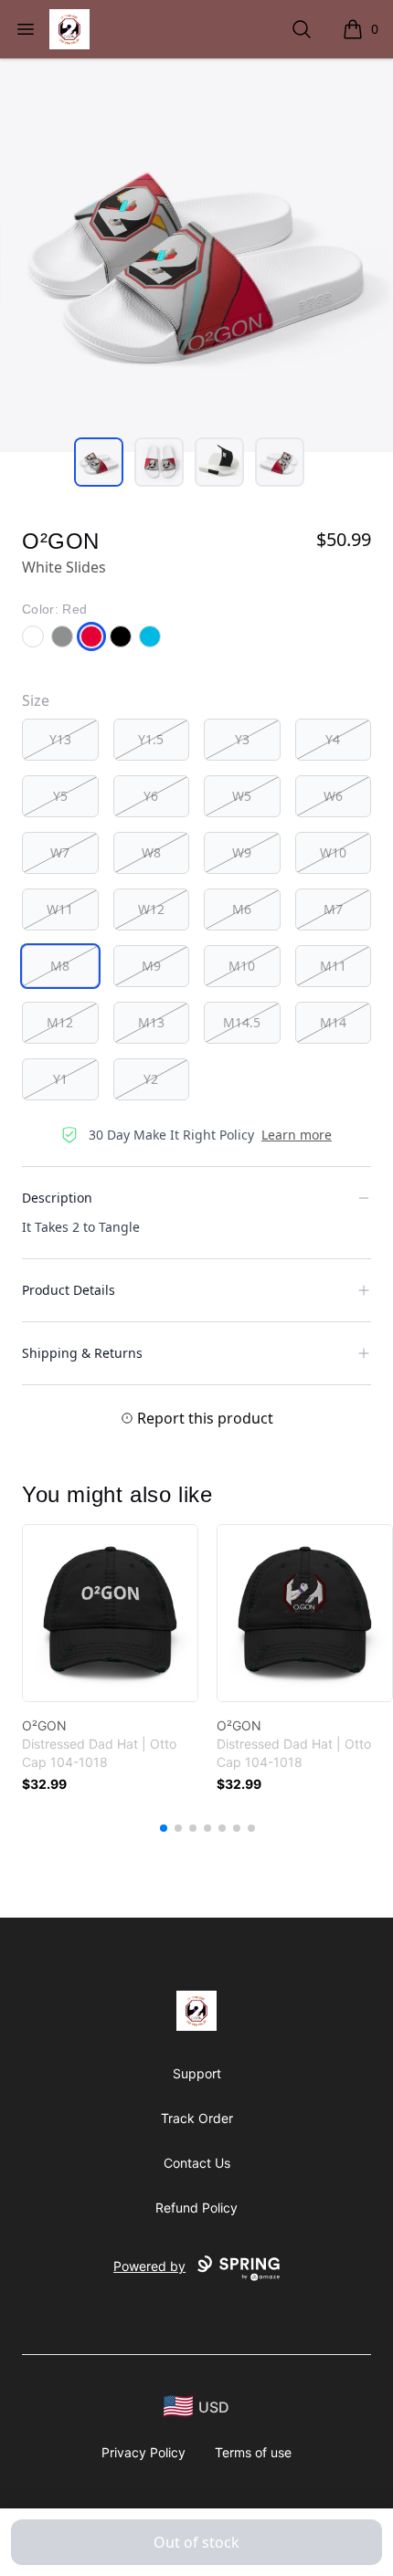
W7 (60, 852)
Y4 (333, 739)
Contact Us (197, 2163)
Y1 (60, 1079)
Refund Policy (196, 2208)
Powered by (149, 2266)
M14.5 (242, 1022)
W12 (151, 909)
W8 (151, 852)
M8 (60, 966)
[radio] (60, 740)
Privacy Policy (143, 2452)
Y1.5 (151, 739)
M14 (333, 1022)
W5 (242, 796)
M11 (333, 966)
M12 (60, 1022)
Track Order (197, 2118)
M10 (242, 966)
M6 (242, 909)
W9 (242, 852)
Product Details (69, 1290)
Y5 (60, 796)
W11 (60, 909)
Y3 (242, 739)
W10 (333, 852)
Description (57, 1198)
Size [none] (36, 700)
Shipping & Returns (82, 1353)
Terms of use (253, 2452)
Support (197, 2073)
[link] (110, 1613)
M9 (151, 966)
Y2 (151, 1079)
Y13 (60, 739)
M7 (333, 909)
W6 (333, 796)
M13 (151, 1022)
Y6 (151, 796)
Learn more (297, 1135)
